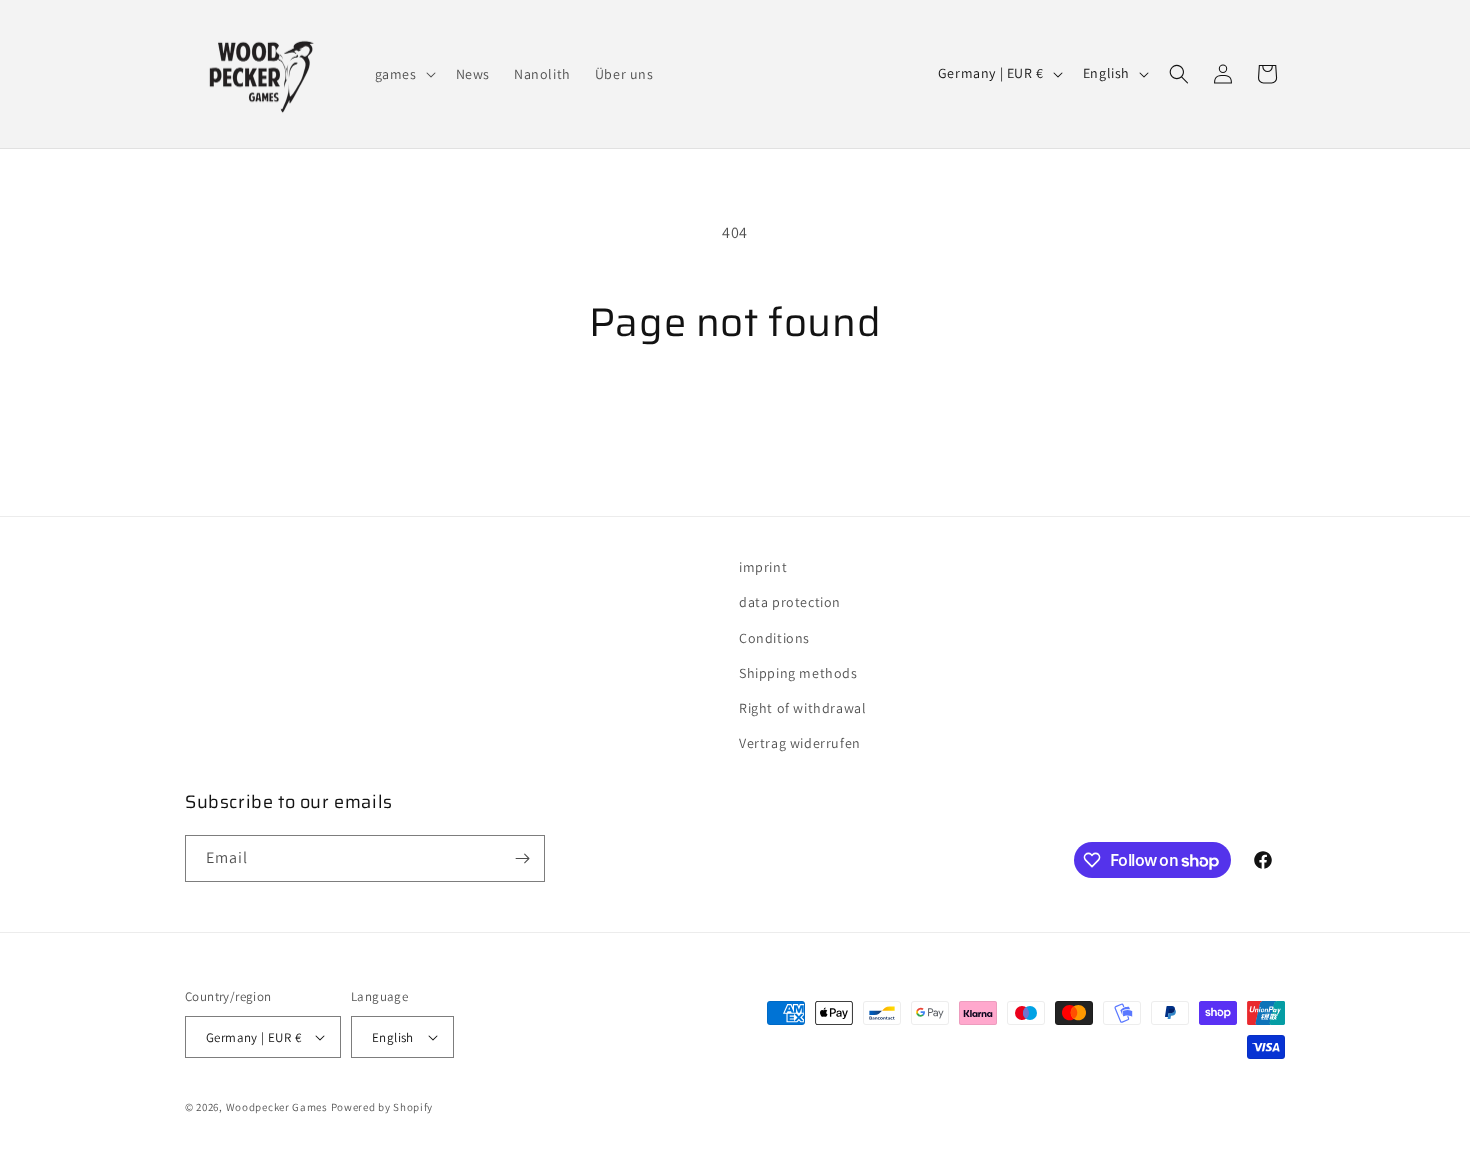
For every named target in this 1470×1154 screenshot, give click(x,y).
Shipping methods (798, 673)
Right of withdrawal (802, 708)
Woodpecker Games (277, 1107)
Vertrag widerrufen (800, 743)
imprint (763, 567)
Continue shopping (735, 422)
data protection (790, 602)
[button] (403, 74)
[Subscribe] (522, 858)
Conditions (774, 638)
